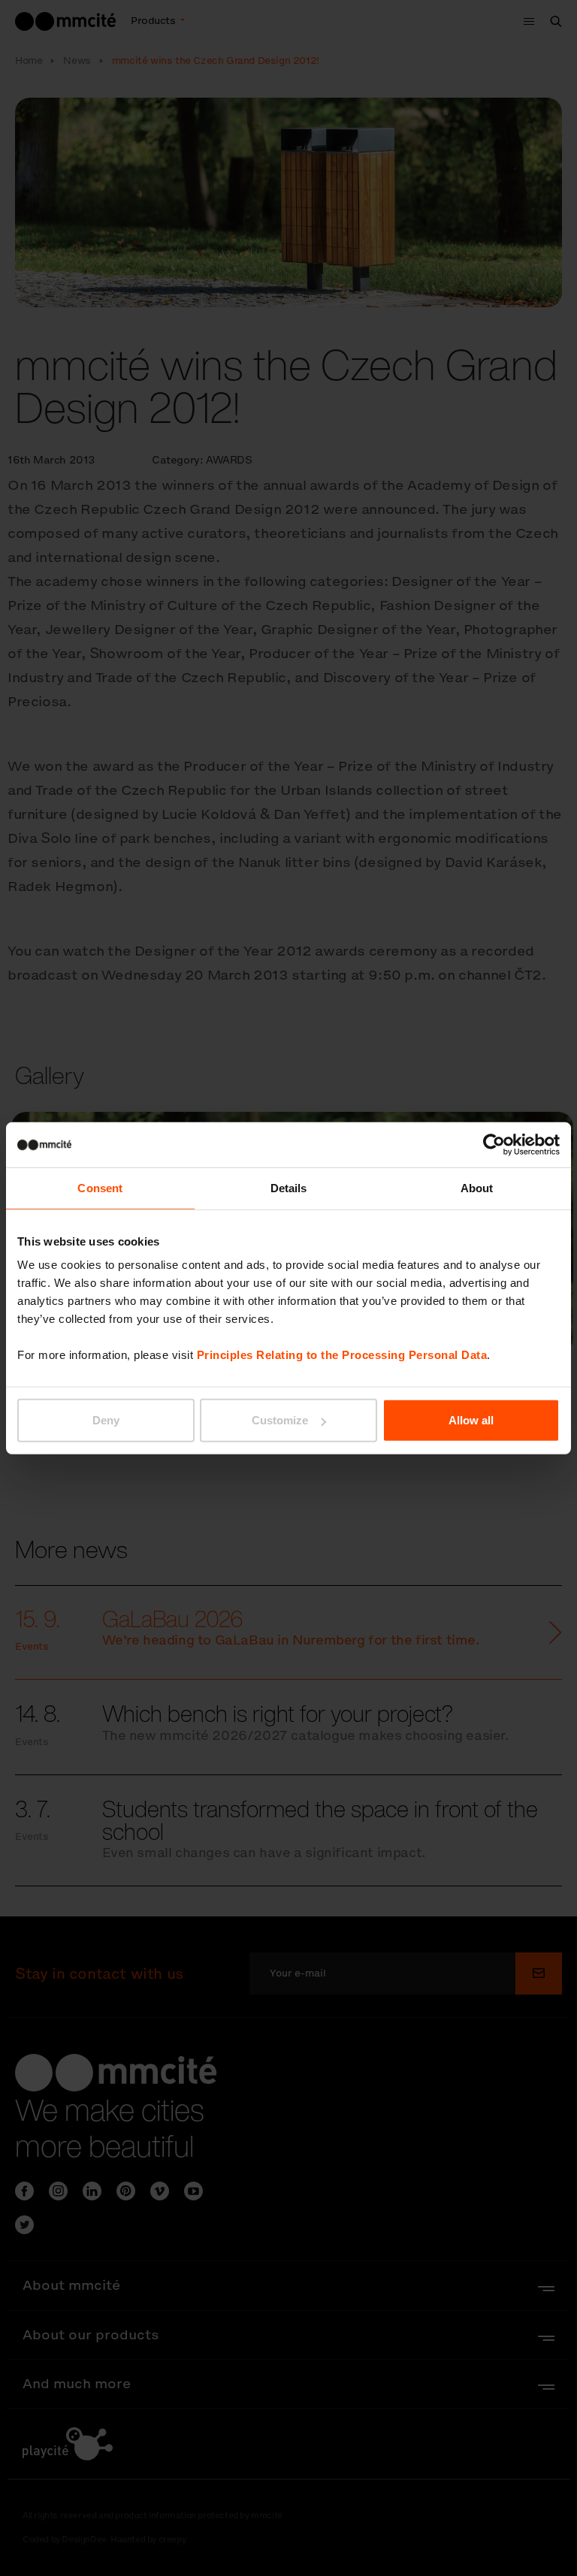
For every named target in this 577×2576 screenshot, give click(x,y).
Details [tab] (289, 1187)
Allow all (471, 1420)
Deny (106, 1420)
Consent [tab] (100, 1187)
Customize (280, 1420)
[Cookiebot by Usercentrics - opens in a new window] (494, 1144)
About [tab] (477, 1187)
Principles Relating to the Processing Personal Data (342, 1355)
